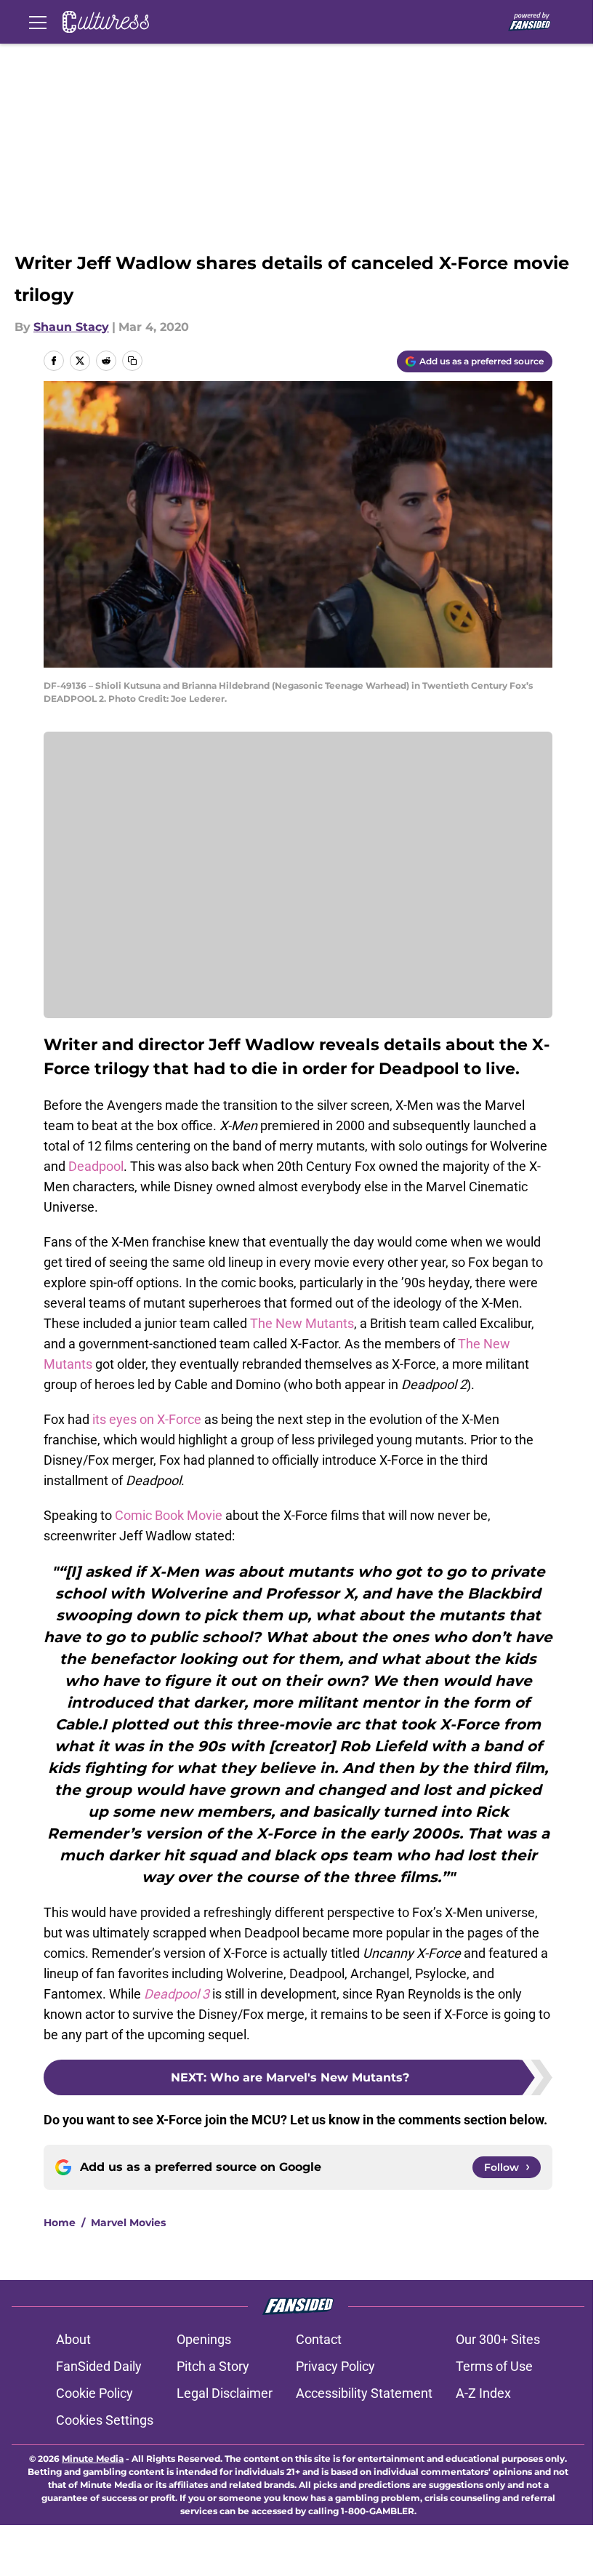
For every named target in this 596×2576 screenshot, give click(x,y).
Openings (204, 2339)
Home (60, 2223)
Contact (319, 2339)
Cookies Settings (105, 2420)
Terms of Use (494, 2366)
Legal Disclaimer (225, 2393)
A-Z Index (483, 2393)
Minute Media (93, 2459)
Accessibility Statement (364, 2393)
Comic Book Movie (169, 1515)
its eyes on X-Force (147, 1419)
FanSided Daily (99, 2366)
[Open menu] (38, 22)
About (73, 2339)
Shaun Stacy (71, 327)
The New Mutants (302, 1323)
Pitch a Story (213, 2366)
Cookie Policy (94, 2393)
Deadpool (96, 1166)
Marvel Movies (128, 2223)
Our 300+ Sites (498, 2339)
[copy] (132, 361)
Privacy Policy (335, 2366)
